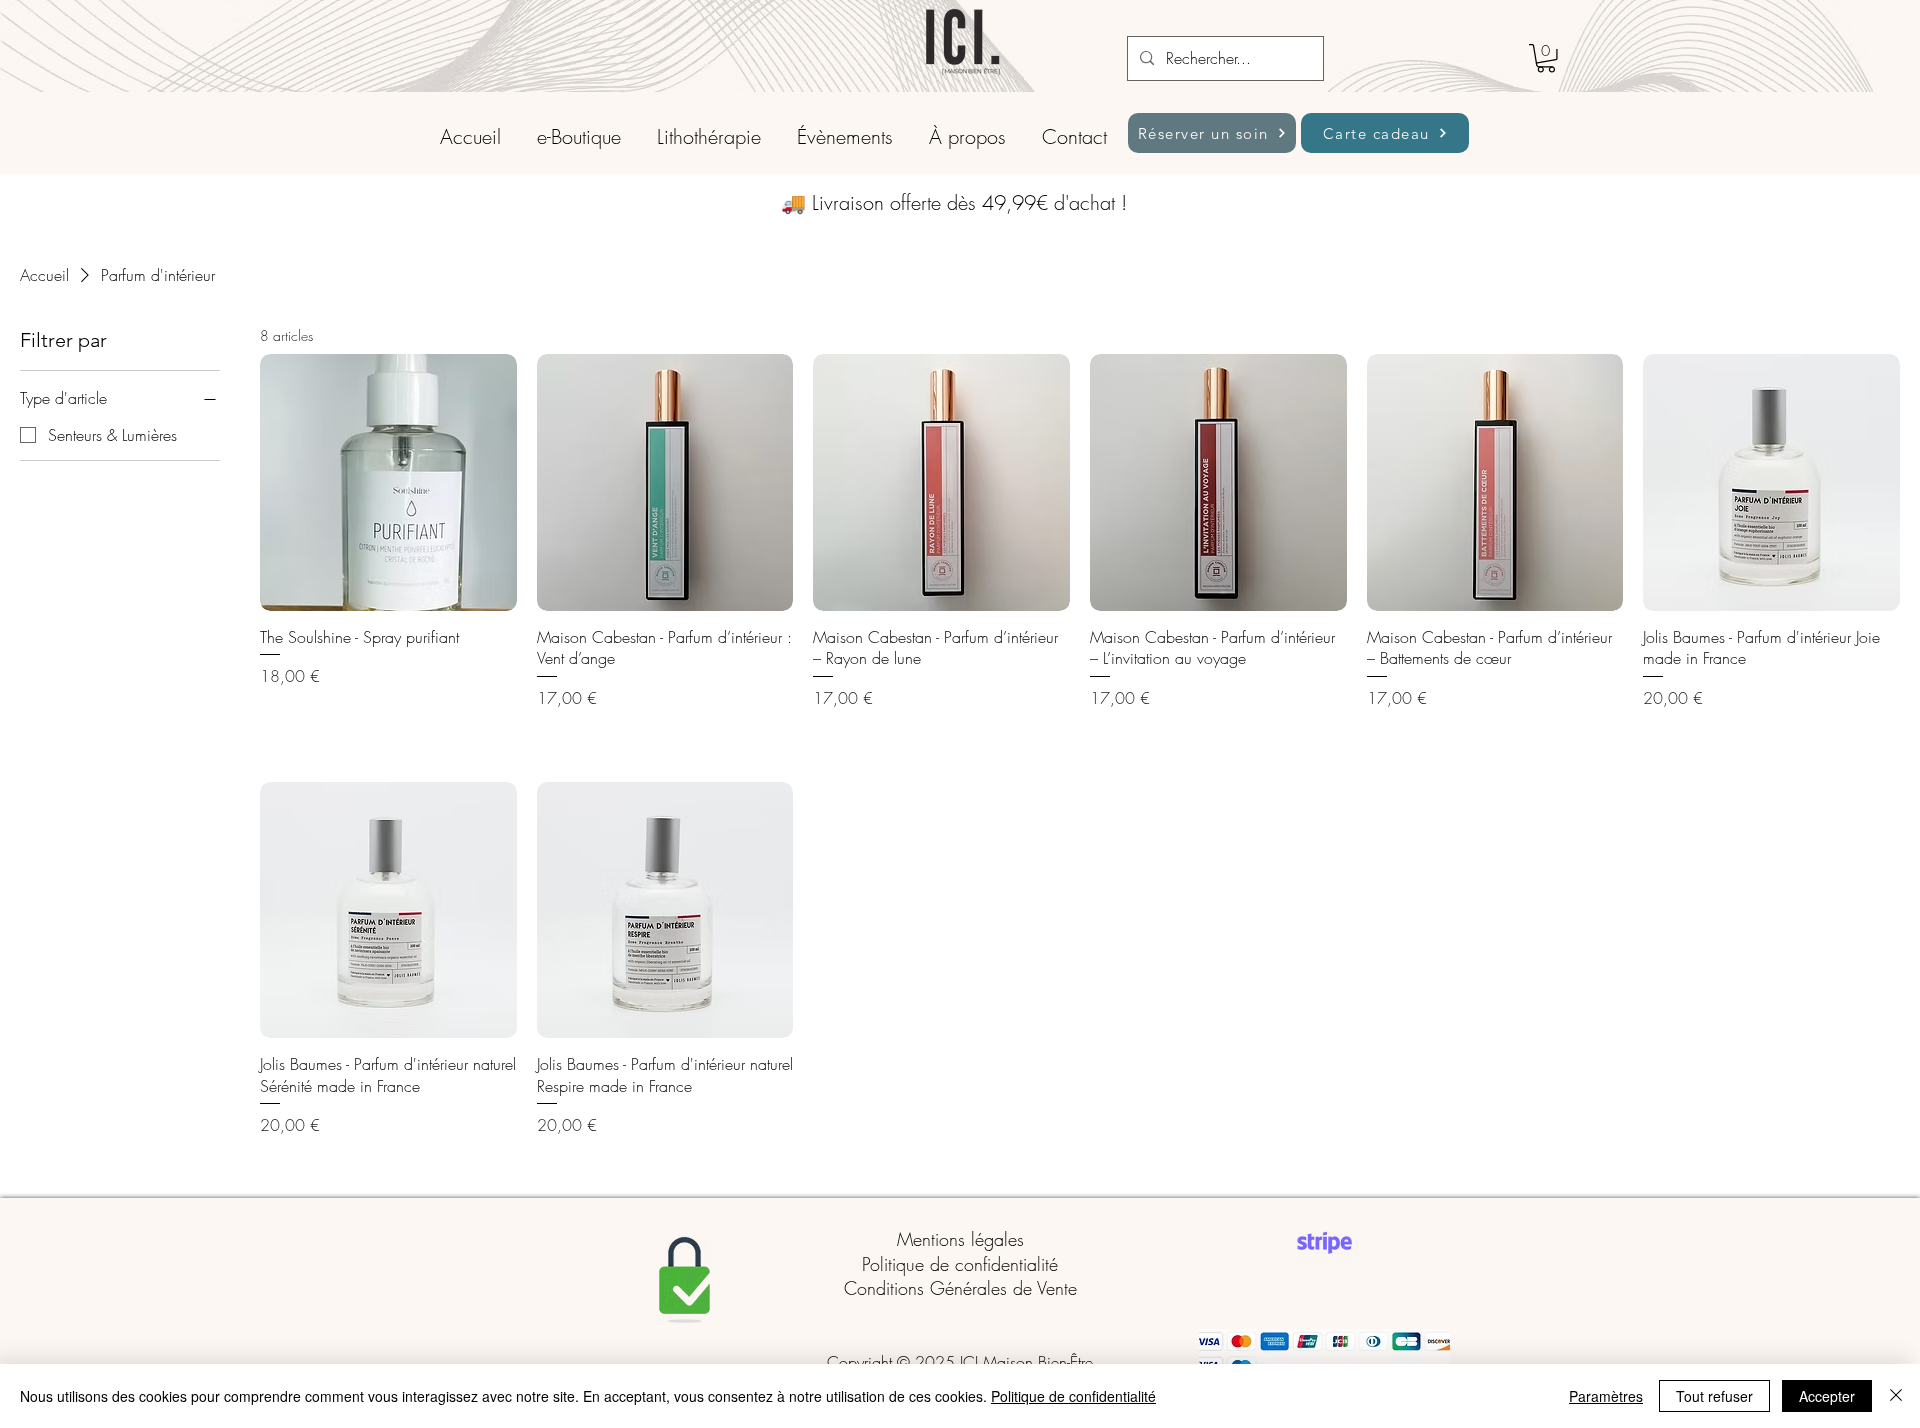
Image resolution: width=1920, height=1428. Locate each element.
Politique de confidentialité (960, 1264)
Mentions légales (960, 1239)
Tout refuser (1714, 1396)
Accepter (1827, 1396)
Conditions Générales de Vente (960, 1288)
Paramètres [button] (1606, 1396)
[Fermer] (1896, 1396)
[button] (1546, 58)
